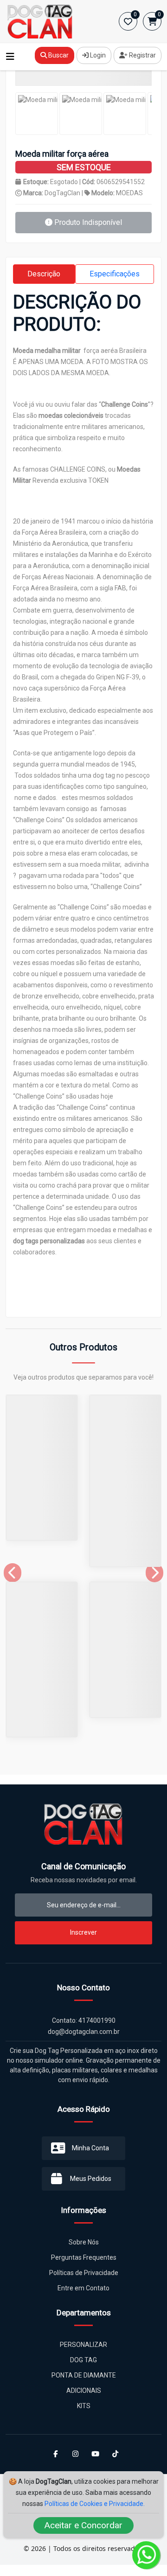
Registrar (142, 55)
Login (97, 55)
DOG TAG (83, 2360)
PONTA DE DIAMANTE (84, 2375)
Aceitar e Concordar (83, 2525)
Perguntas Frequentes (84, 2257)
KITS (84, 2406)
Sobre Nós (84, 2242)
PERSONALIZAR (83, 2345)
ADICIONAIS (84, 2391)
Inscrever (83, 1932)
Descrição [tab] (44, 274)
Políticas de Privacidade (84, 2273)
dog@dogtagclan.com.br (84, 2032)
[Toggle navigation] (10, 57)
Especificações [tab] (115, 274)
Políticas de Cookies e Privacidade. (95, 2504)
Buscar (58, 55)
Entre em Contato (83, 2288)
